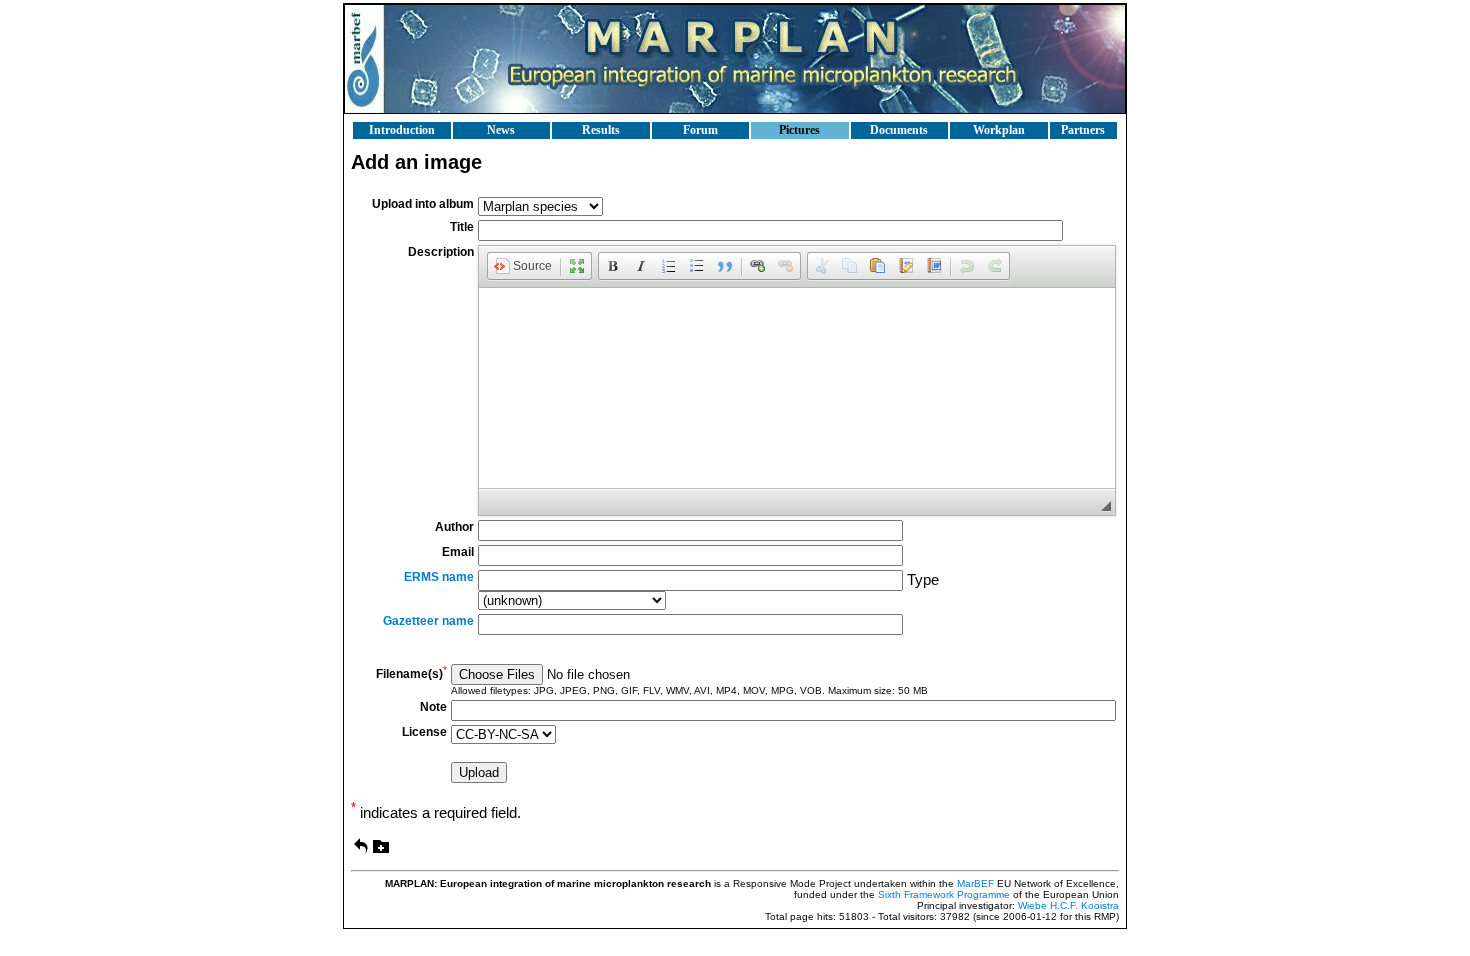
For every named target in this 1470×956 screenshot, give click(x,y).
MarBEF (975, 883)
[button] (523, 266)
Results (601, 130)
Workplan (999, 130)
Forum (700, 130)
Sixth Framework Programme (944, 894)
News (501, 130)
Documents (899, 130)
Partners (1083, 130)
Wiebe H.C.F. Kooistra (1068, 905)
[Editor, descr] (797, 388)
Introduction (402, 130)
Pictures (799, 130)
